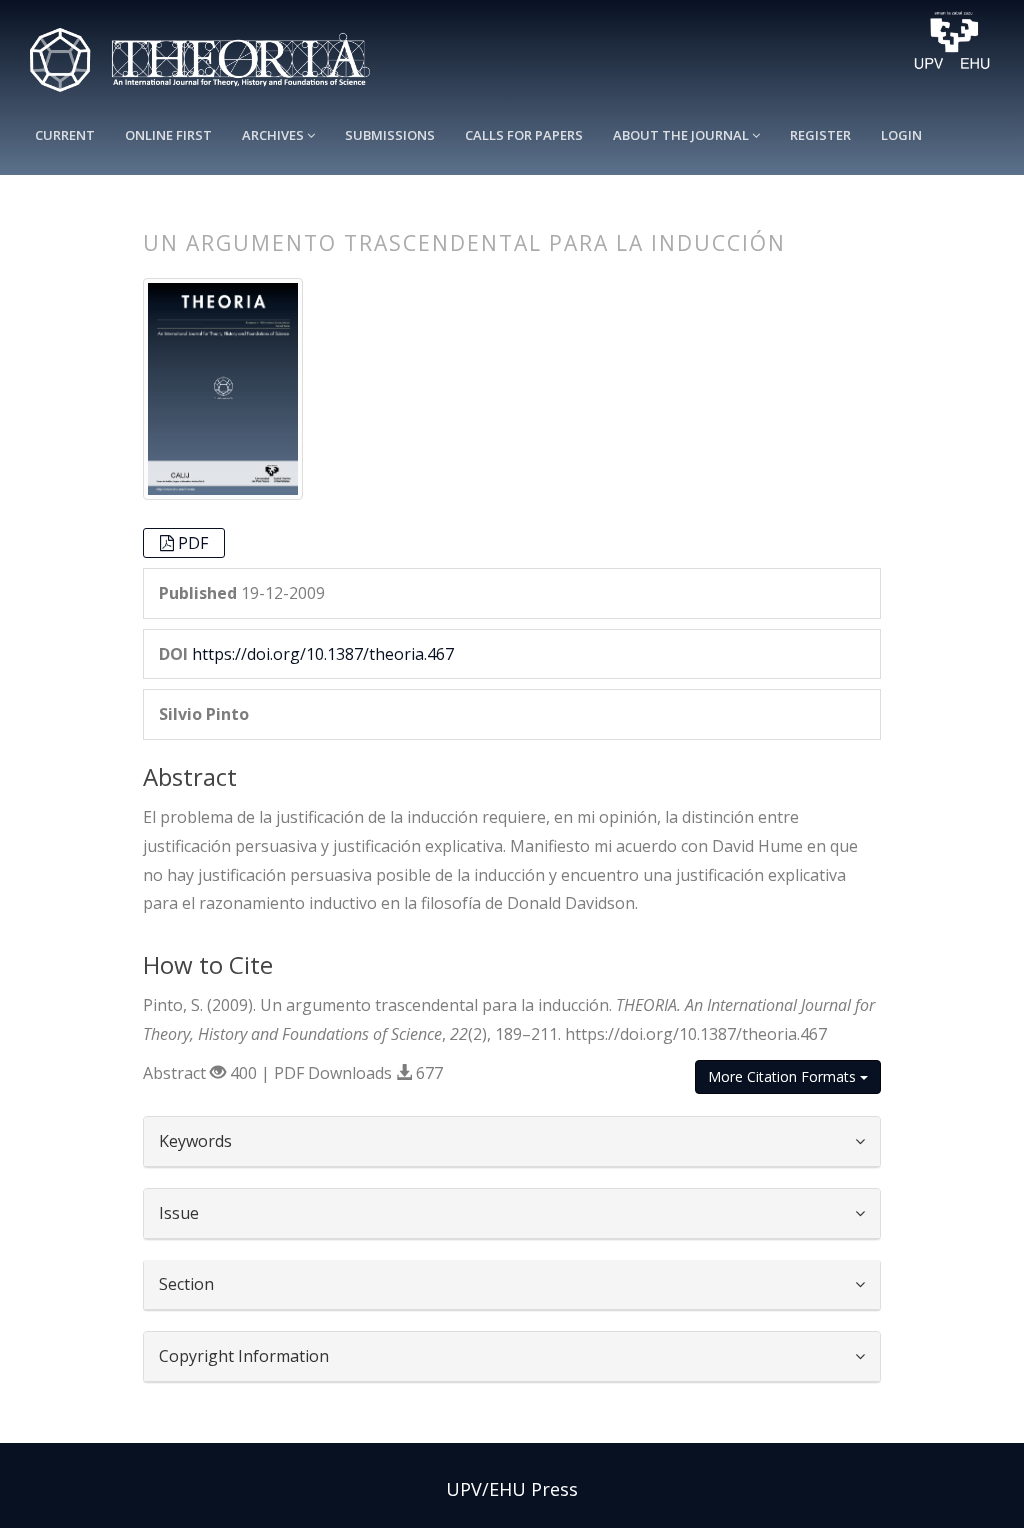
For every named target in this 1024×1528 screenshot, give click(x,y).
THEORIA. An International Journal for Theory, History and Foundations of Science (210, 51)
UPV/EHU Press (512, 1489)
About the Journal (682, 135)
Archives (274, 135)
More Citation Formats (784, 1076)
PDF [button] (193, 543)
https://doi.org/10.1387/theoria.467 (323, 654)
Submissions (390, 135)
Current (65, 135)
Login (901, 135)
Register (820, 135)
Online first (168, 135)
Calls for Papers (524, 135)
